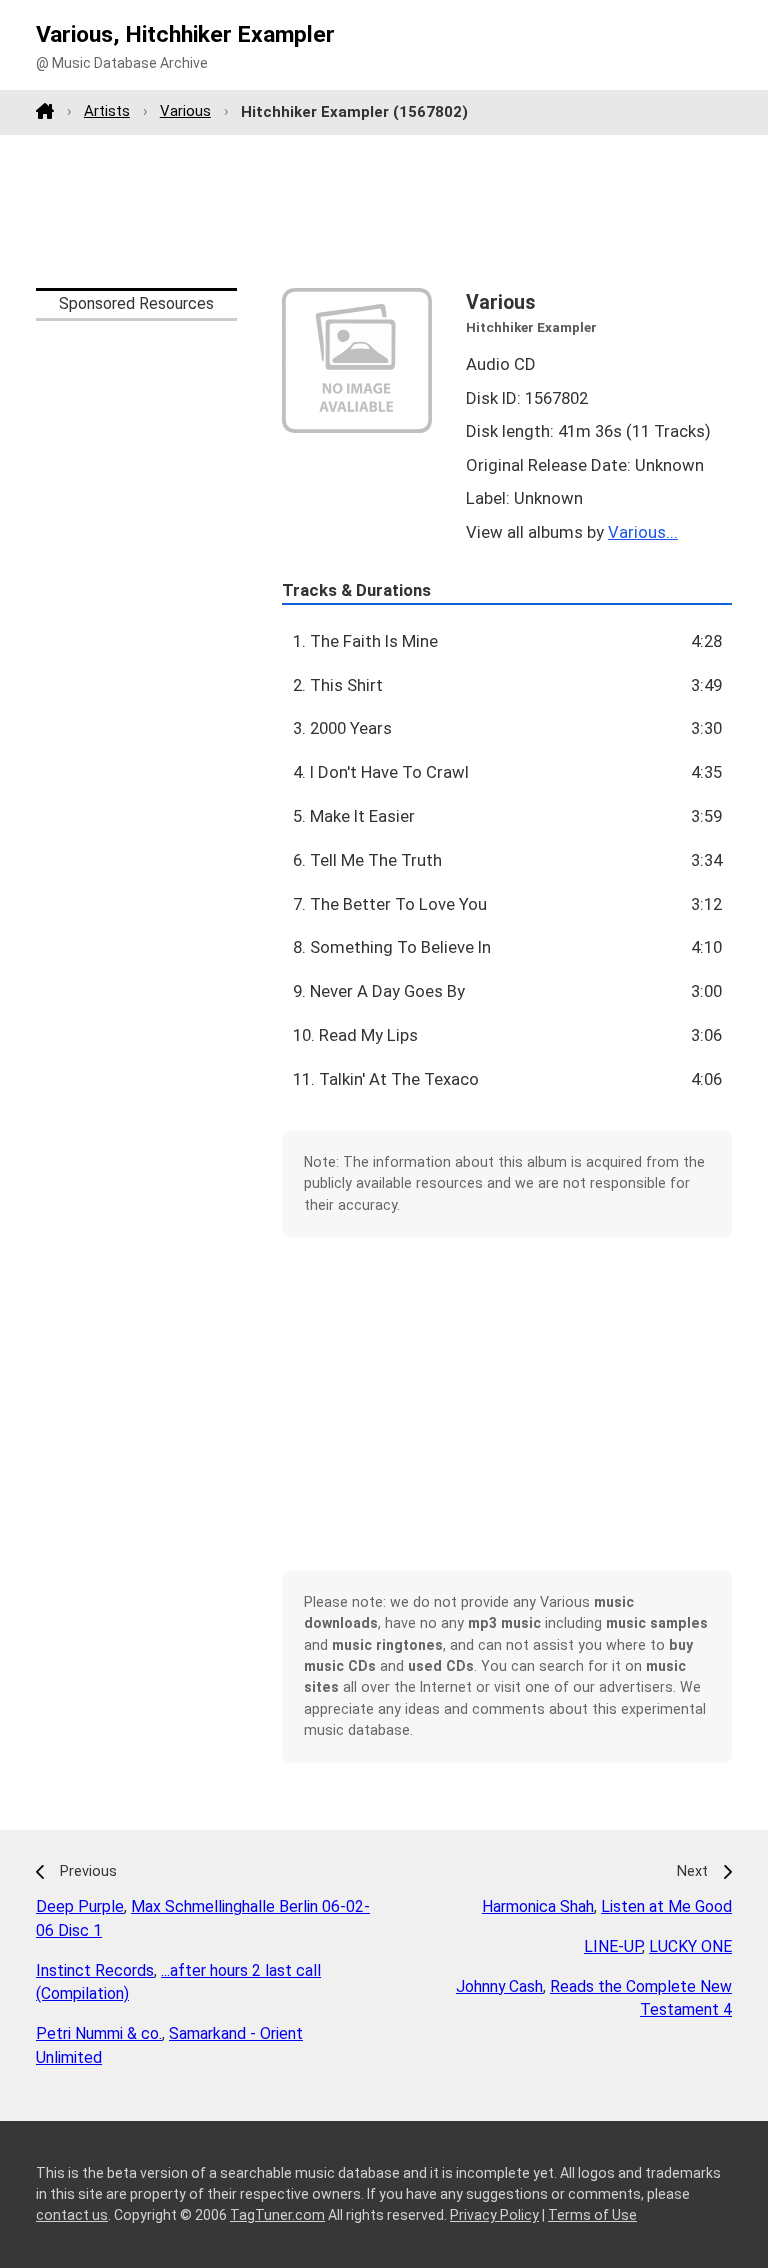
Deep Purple (80, 1906)
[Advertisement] (384, 211)
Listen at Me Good (666, 1906)
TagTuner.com (277, 2215)
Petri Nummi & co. (99, 2033)
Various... (643, 532)
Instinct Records (95, 1970)
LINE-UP (613, 1946)
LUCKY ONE (690, 1946)
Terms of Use (592, 2215)
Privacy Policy (494, 2215)
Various (185, 111)
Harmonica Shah (538, 1906)
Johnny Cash (499, 1986)
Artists (107, 111)
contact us (72, 2215)
